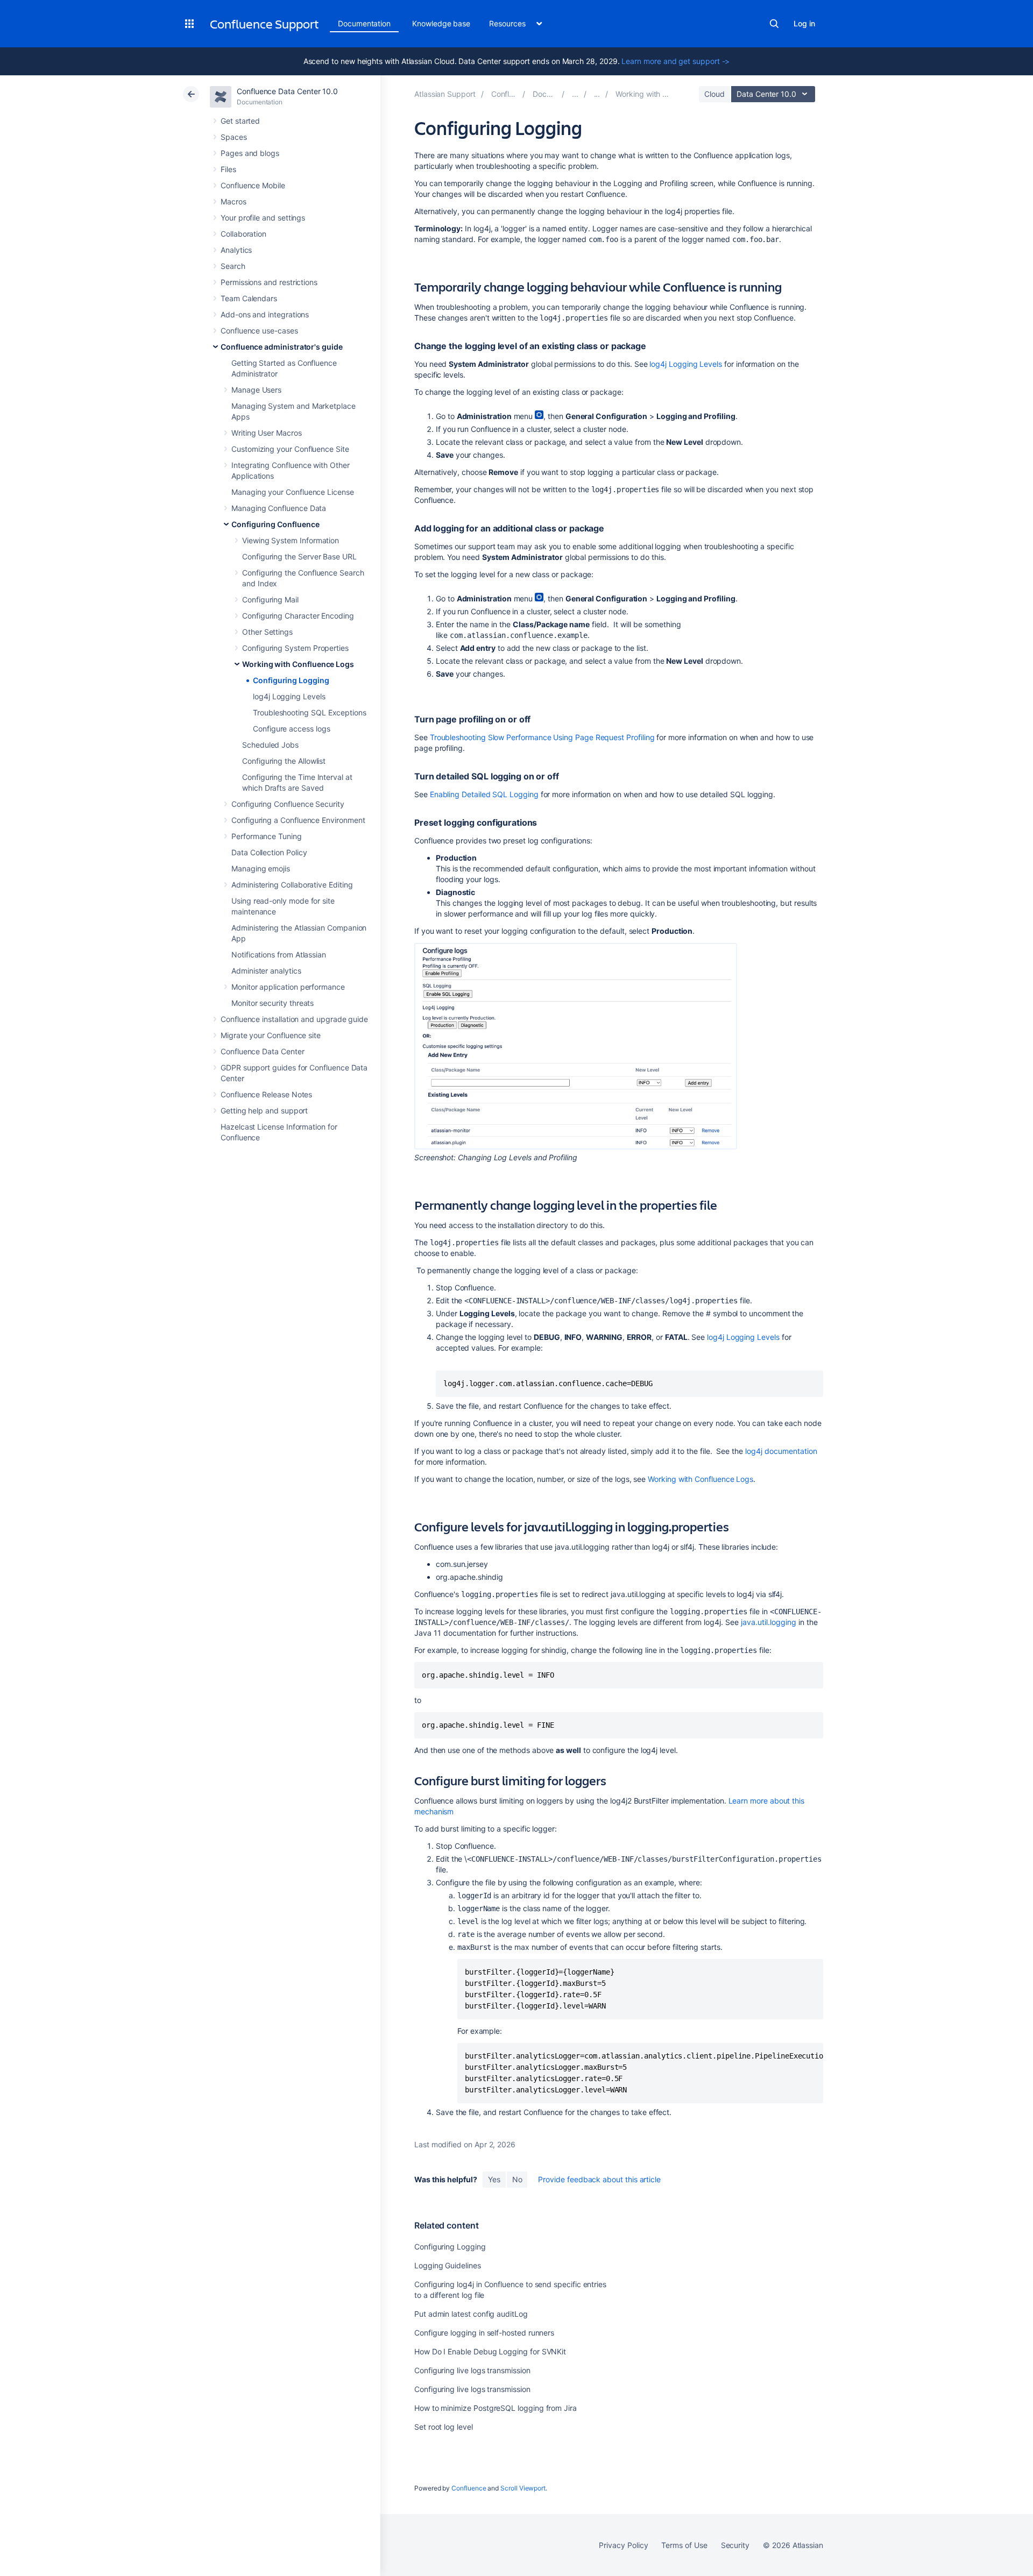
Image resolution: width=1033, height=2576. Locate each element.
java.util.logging (767, 1622)
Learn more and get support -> (675, 61)
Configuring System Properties (295, 648)
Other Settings (267, 632)
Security (735, 2545)
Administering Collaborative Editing (292, 885)
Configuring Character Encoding (298, 616)
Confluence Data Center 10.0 (287, 91)
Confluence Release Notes (266, 1094)
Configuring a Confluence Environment (298, 820)
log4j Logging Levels (289, 696)
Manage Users (256, 390)
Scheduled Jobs (270, 745)
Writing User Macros (267, 433)
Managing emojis (261, 868)
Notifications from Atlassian (279, 955)
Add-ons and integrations (265, 314)
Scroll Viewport (523, 2488)
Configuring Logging (291, 680)
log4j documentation (781, 1451)
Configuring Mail (270, 599)
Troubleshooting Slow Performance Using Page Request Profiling (542, 737)
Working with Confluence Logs (298, 664)
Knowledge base (441, 23)
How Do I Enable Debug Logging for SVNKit (490, 2351)
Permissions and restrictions (269, 282)
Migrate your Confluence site (271, 1035)
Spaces (234, 137)
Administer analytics (266, 971)
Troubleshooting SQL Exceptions (310, 712)
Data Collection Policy (269, 852)
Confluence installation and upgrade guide (294, 1019)
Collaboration (243, 234)
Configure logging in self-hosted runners (484, 2333)
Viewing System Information (291, 540)
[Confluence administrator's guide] (575, 94)
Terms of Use (684, 2545)
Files (228, 169)
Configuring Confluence (275, 524)
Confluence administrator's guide (282, 347)
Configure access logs (292, 729)
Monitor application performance (288, 987)
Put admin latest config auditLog (471, 2314)
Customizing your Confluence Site (290, 449)
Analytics (236, 250)
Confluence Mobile (253, 185)
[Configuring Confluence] (597, 94)
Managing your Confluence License (293, 492)
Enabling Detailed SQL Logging (484, 794)
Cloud (714, 94)
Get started (240, 121)
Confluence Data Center (262, 1051)
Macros (234, 201)
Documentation (364, 23)
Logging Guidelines (448, 2265)
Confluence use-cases (259, 331)
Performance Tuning (267, 836)
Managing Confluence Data (279, 508)
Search (774, 24)
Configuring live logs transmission (472, 2370)
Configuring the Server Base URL (299, 556)
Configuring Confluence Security (288, 804)
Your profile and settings (263, 218)
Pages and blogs (250, 153)
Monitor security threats (273, 1003)
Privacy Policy (623, 2545)
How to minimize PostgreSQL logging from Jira (496, 2408)
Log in (804, 23)
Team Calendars (249, 298)
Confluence (469, 2488)
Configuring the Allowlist (284, 761)
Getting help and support (264, 1110)
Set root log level (444, 2427)
